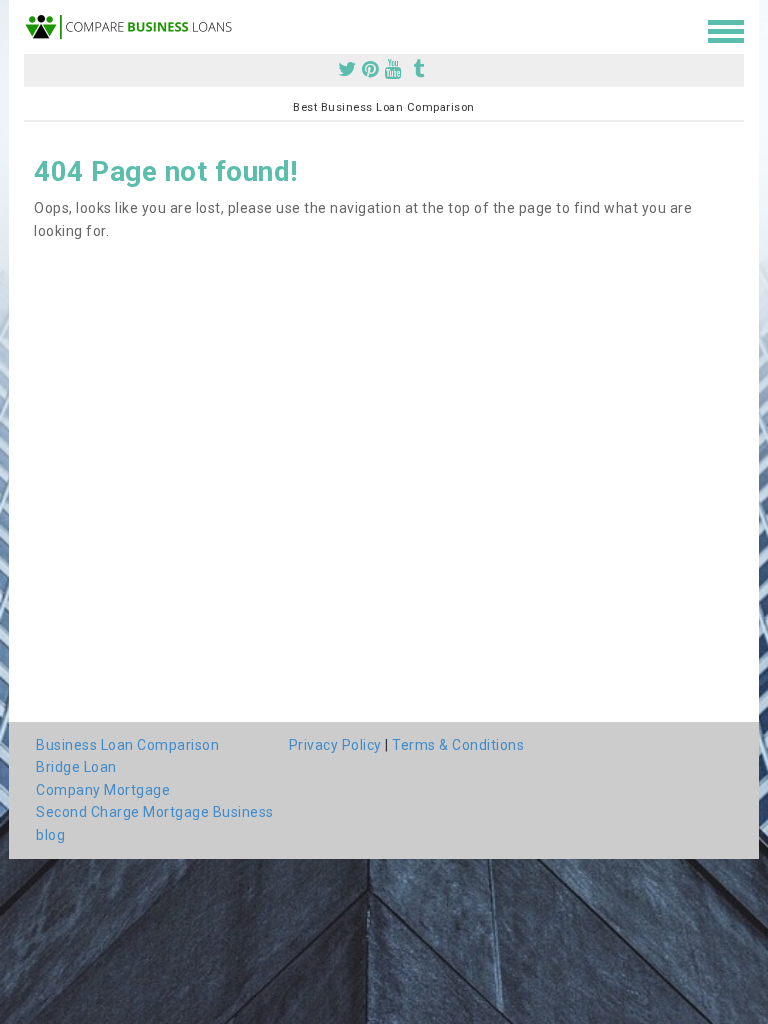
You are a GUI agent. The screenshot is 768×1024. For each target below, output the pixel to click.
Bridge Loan (76, 767)
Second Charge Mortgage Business (155, 812)
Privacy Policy (335, 745)
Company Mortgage (103, 790)
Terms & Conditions (458, 745)
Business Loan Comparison (127, 745)
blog (50, 835)
